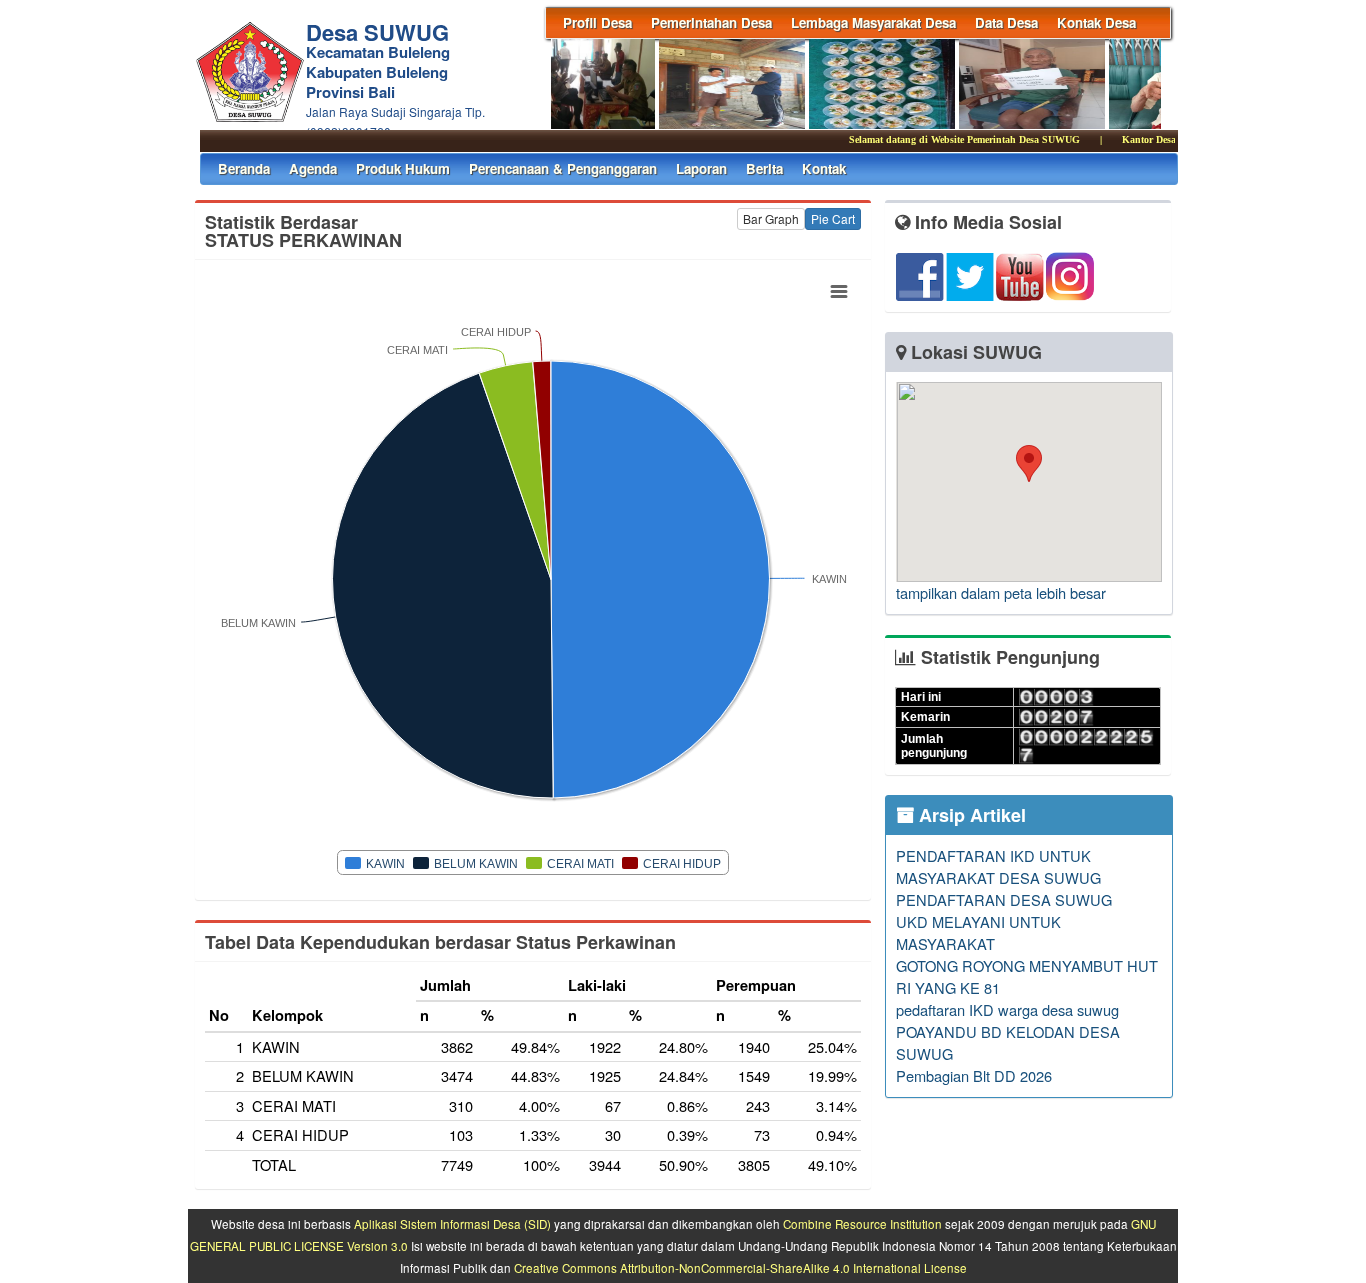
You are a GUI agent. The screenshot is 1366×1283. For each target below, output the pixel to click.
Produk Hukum (403, 168)
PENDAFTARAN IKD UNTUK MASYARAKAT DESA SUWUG (998, 866)
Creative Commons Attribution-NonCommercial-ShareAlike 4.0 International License (740, 1268)
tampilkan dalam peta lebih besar (1001, 592)
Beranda (244, 168)
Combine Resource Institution (862, 1224)
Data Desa (1006, 22)
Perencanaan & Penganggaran (563, 168)
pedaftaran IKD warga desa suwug (1007, 1009)
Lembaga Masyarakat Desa (873, 22)
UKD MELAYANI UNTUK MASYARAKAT (978, 932)
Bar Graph (771, 218)
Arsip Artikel (970, 815)
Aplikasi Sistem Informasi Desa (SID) (452, 1224)
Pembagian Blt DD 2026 (974, 1075)
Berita (764, 168)
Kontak (824, 168)
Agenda (313, 168)
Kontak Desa (1096, 22)
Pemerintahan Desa (711, 22)
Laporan (701, 168)
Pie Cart (833, 218)
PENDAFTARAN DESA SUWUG (1004, 899)
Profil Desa (597, 22)
